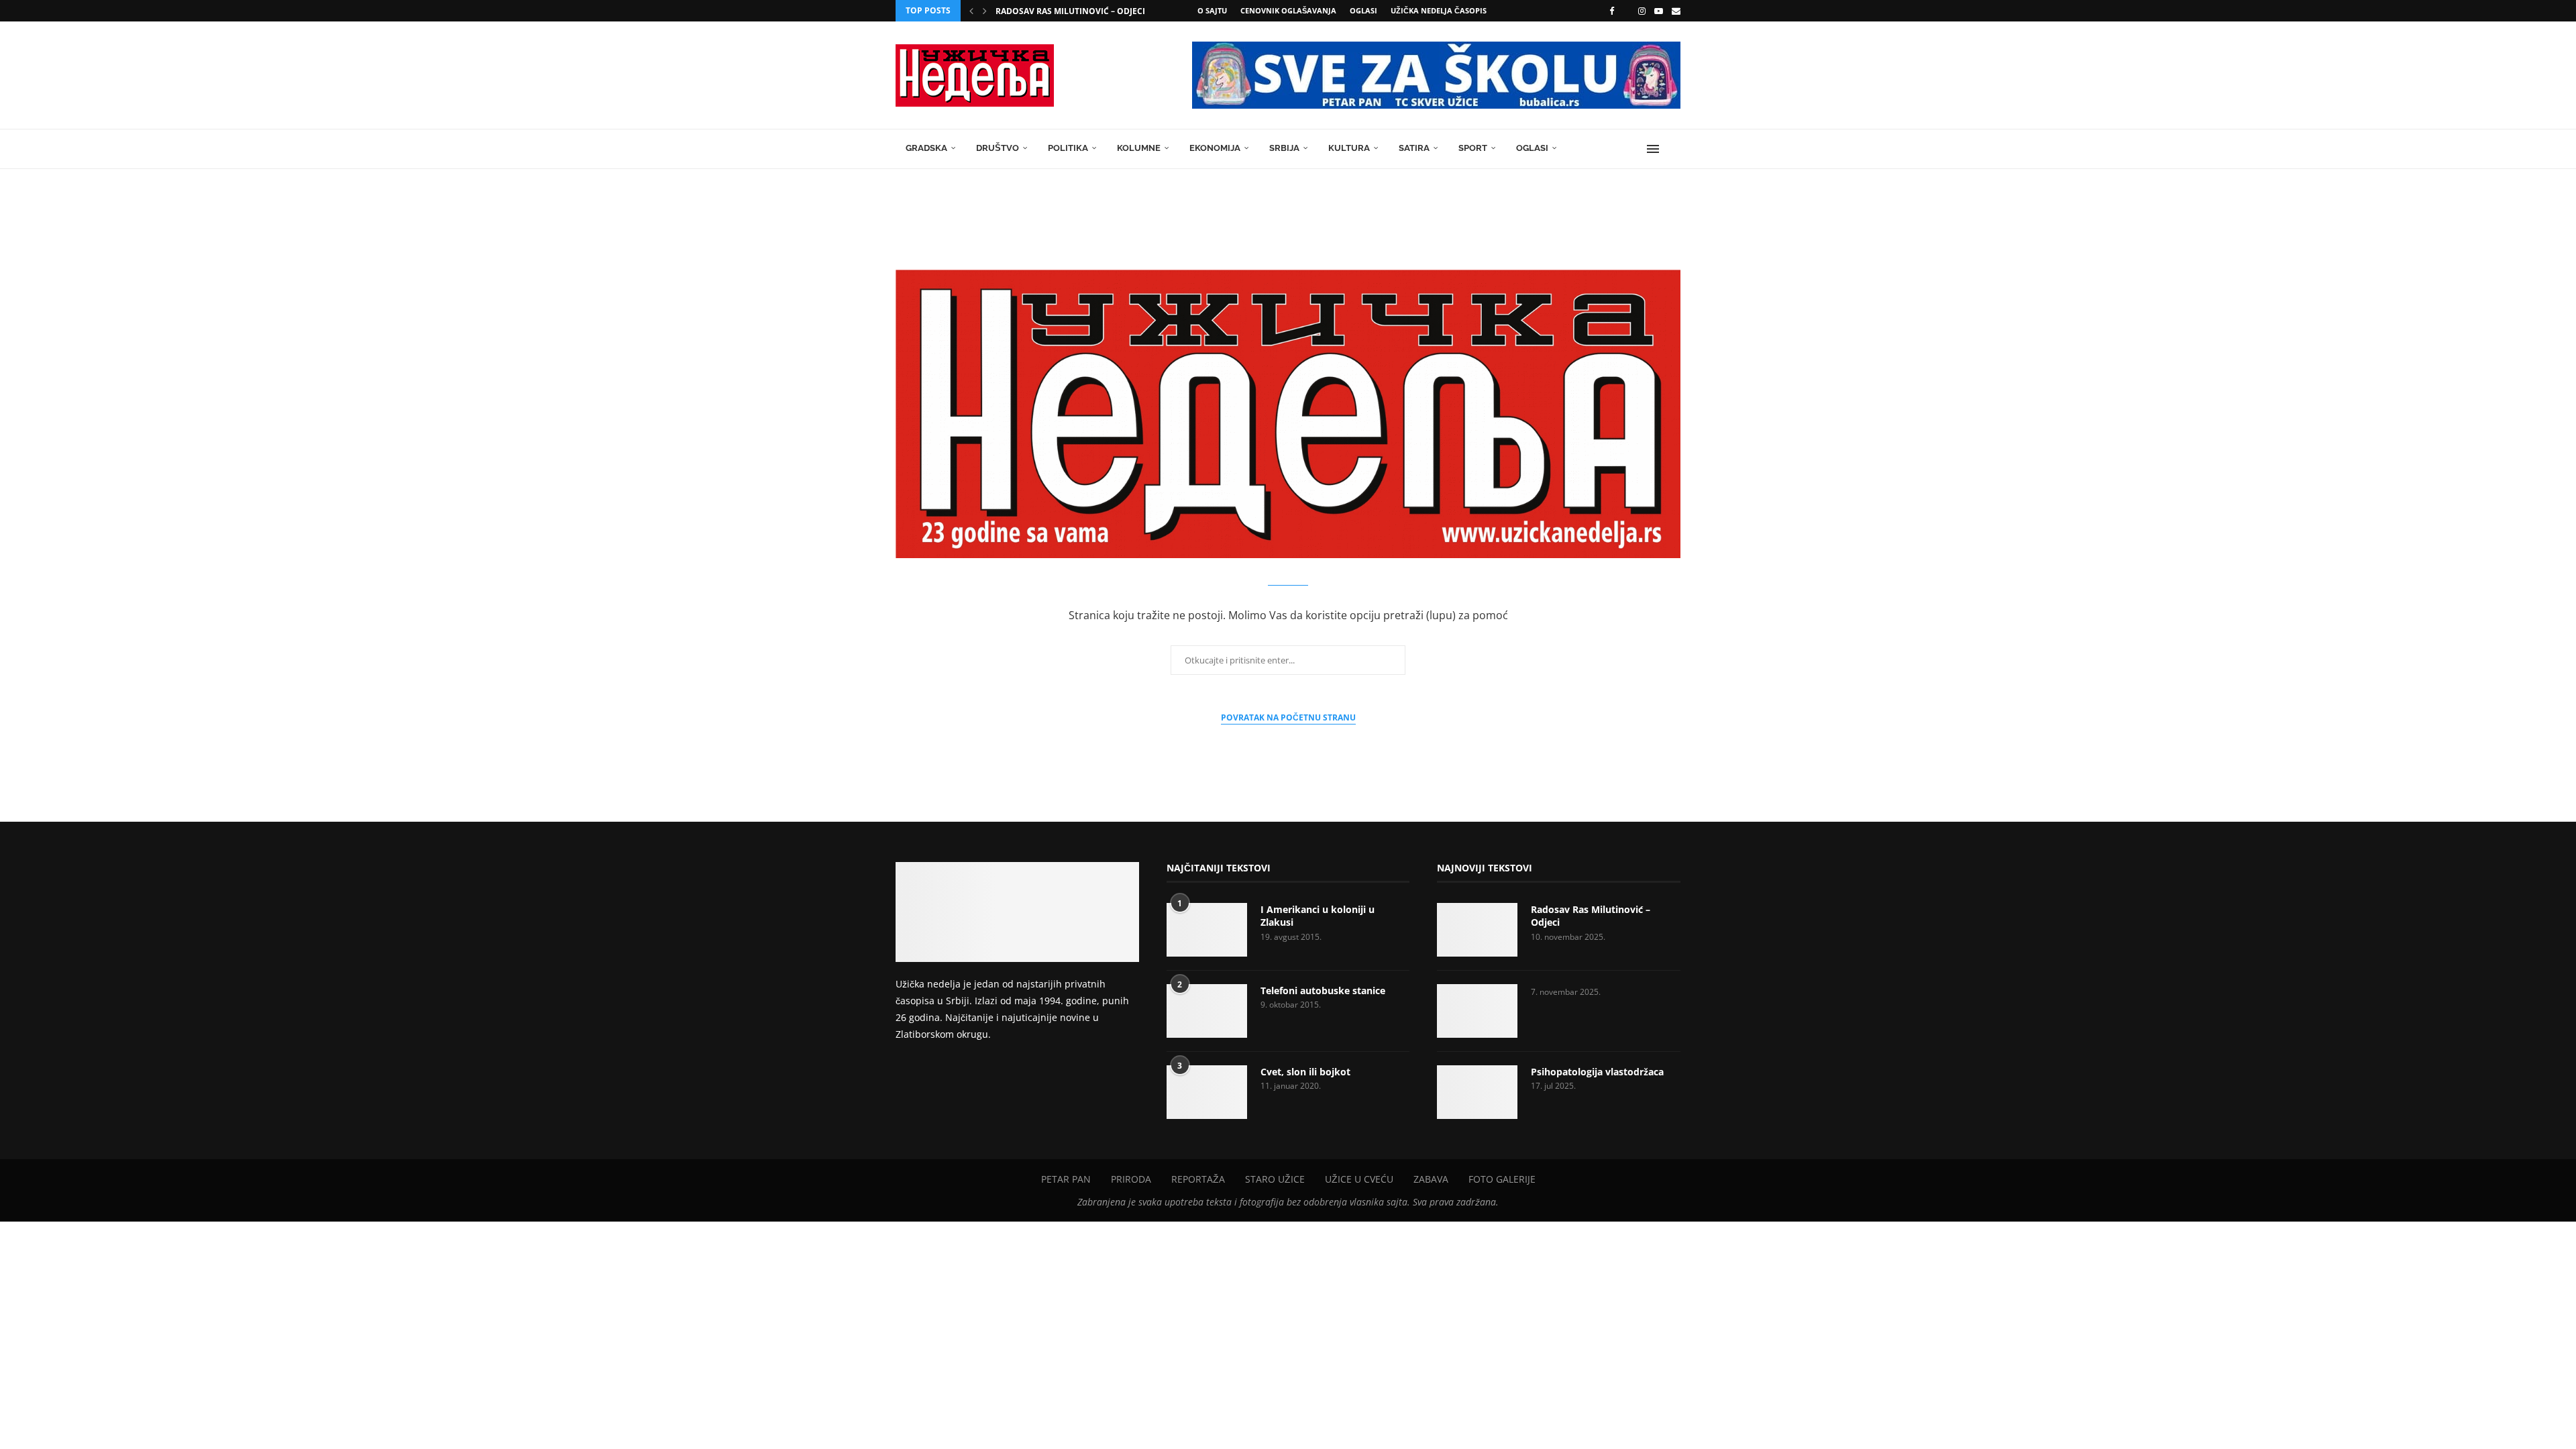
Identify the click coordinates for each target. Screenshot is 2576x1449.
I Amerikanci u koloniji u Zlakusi (1318, 916)
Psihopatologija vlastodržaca (1597, 1072)
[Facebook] (1612, 11)
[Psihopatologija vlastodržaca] (1477, 1092)
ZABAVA (1431, 1179)
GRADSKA (926, 148)
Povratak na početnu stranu (1288, 717)
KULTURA (1349, 148)
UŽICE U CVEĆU (1359, 1179)
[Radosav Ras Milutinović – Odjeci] (1477, 930)
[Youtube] (1659, 11)
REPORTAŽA (1198, 1179)
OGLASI (1363, 10)
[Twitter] (1626, 11)
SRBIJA (1284, 148)
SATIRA (1414, 148)
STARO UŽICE (1275, 1179)
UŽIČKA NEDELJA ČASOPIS (1439, 10)
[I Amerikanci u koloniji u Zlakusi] (1207, 930)
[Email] (1676, 11)
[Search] (1674, 149)
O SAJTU (1212, 10)
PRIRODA (1131, 1179)
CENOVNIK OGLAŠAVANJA (1288, 10)
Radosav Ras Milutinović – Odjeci (1070, 11)
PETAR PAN (1066, 1179)
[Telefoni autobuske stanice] (1207, 1011)
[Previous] (971, 11)
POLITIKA (1068, 148)
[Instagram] (1642, 11)
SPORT (1473, 148)
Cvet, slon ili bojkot (1305, 1072)
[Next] (985, 11)
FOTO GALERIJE (1502, 1179)
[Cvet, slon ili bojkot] (1207, 1092)
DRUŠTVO (998, 148)
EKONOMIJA (1215, 148)
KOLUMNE (1139, 148)
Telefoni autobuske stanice (1323, 990)
